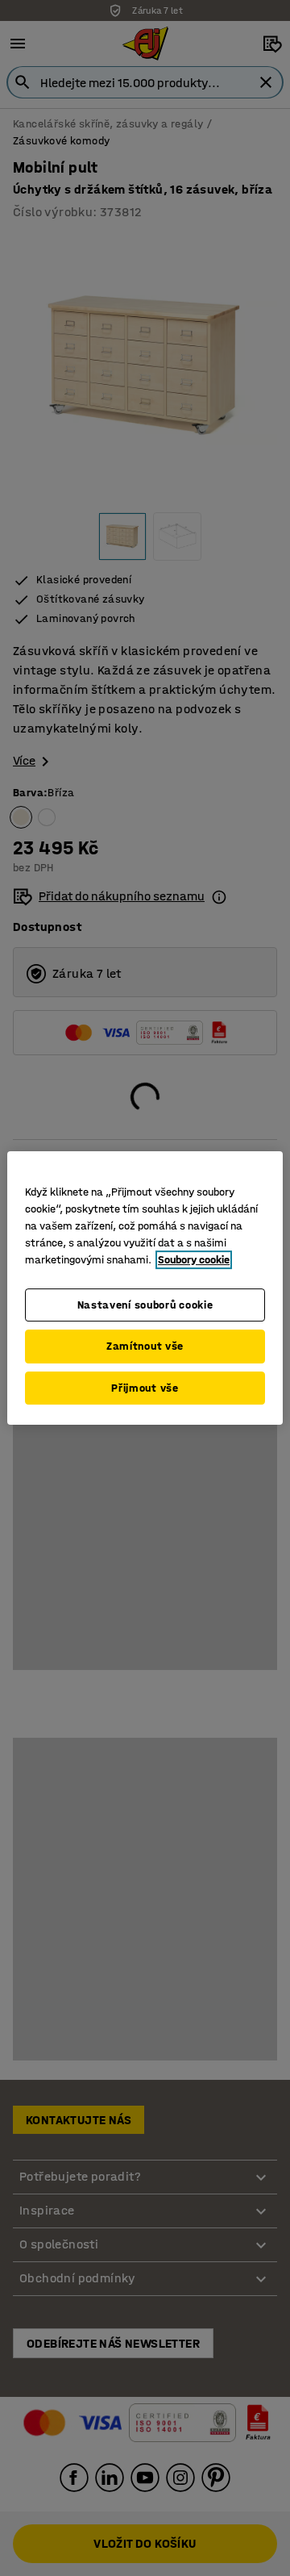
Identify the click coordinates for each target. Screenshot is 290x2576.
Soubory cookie (194, 1260)
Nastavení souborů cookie (145, 1305)
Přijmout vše (145, 1388)
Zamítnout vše (145, 1346)
